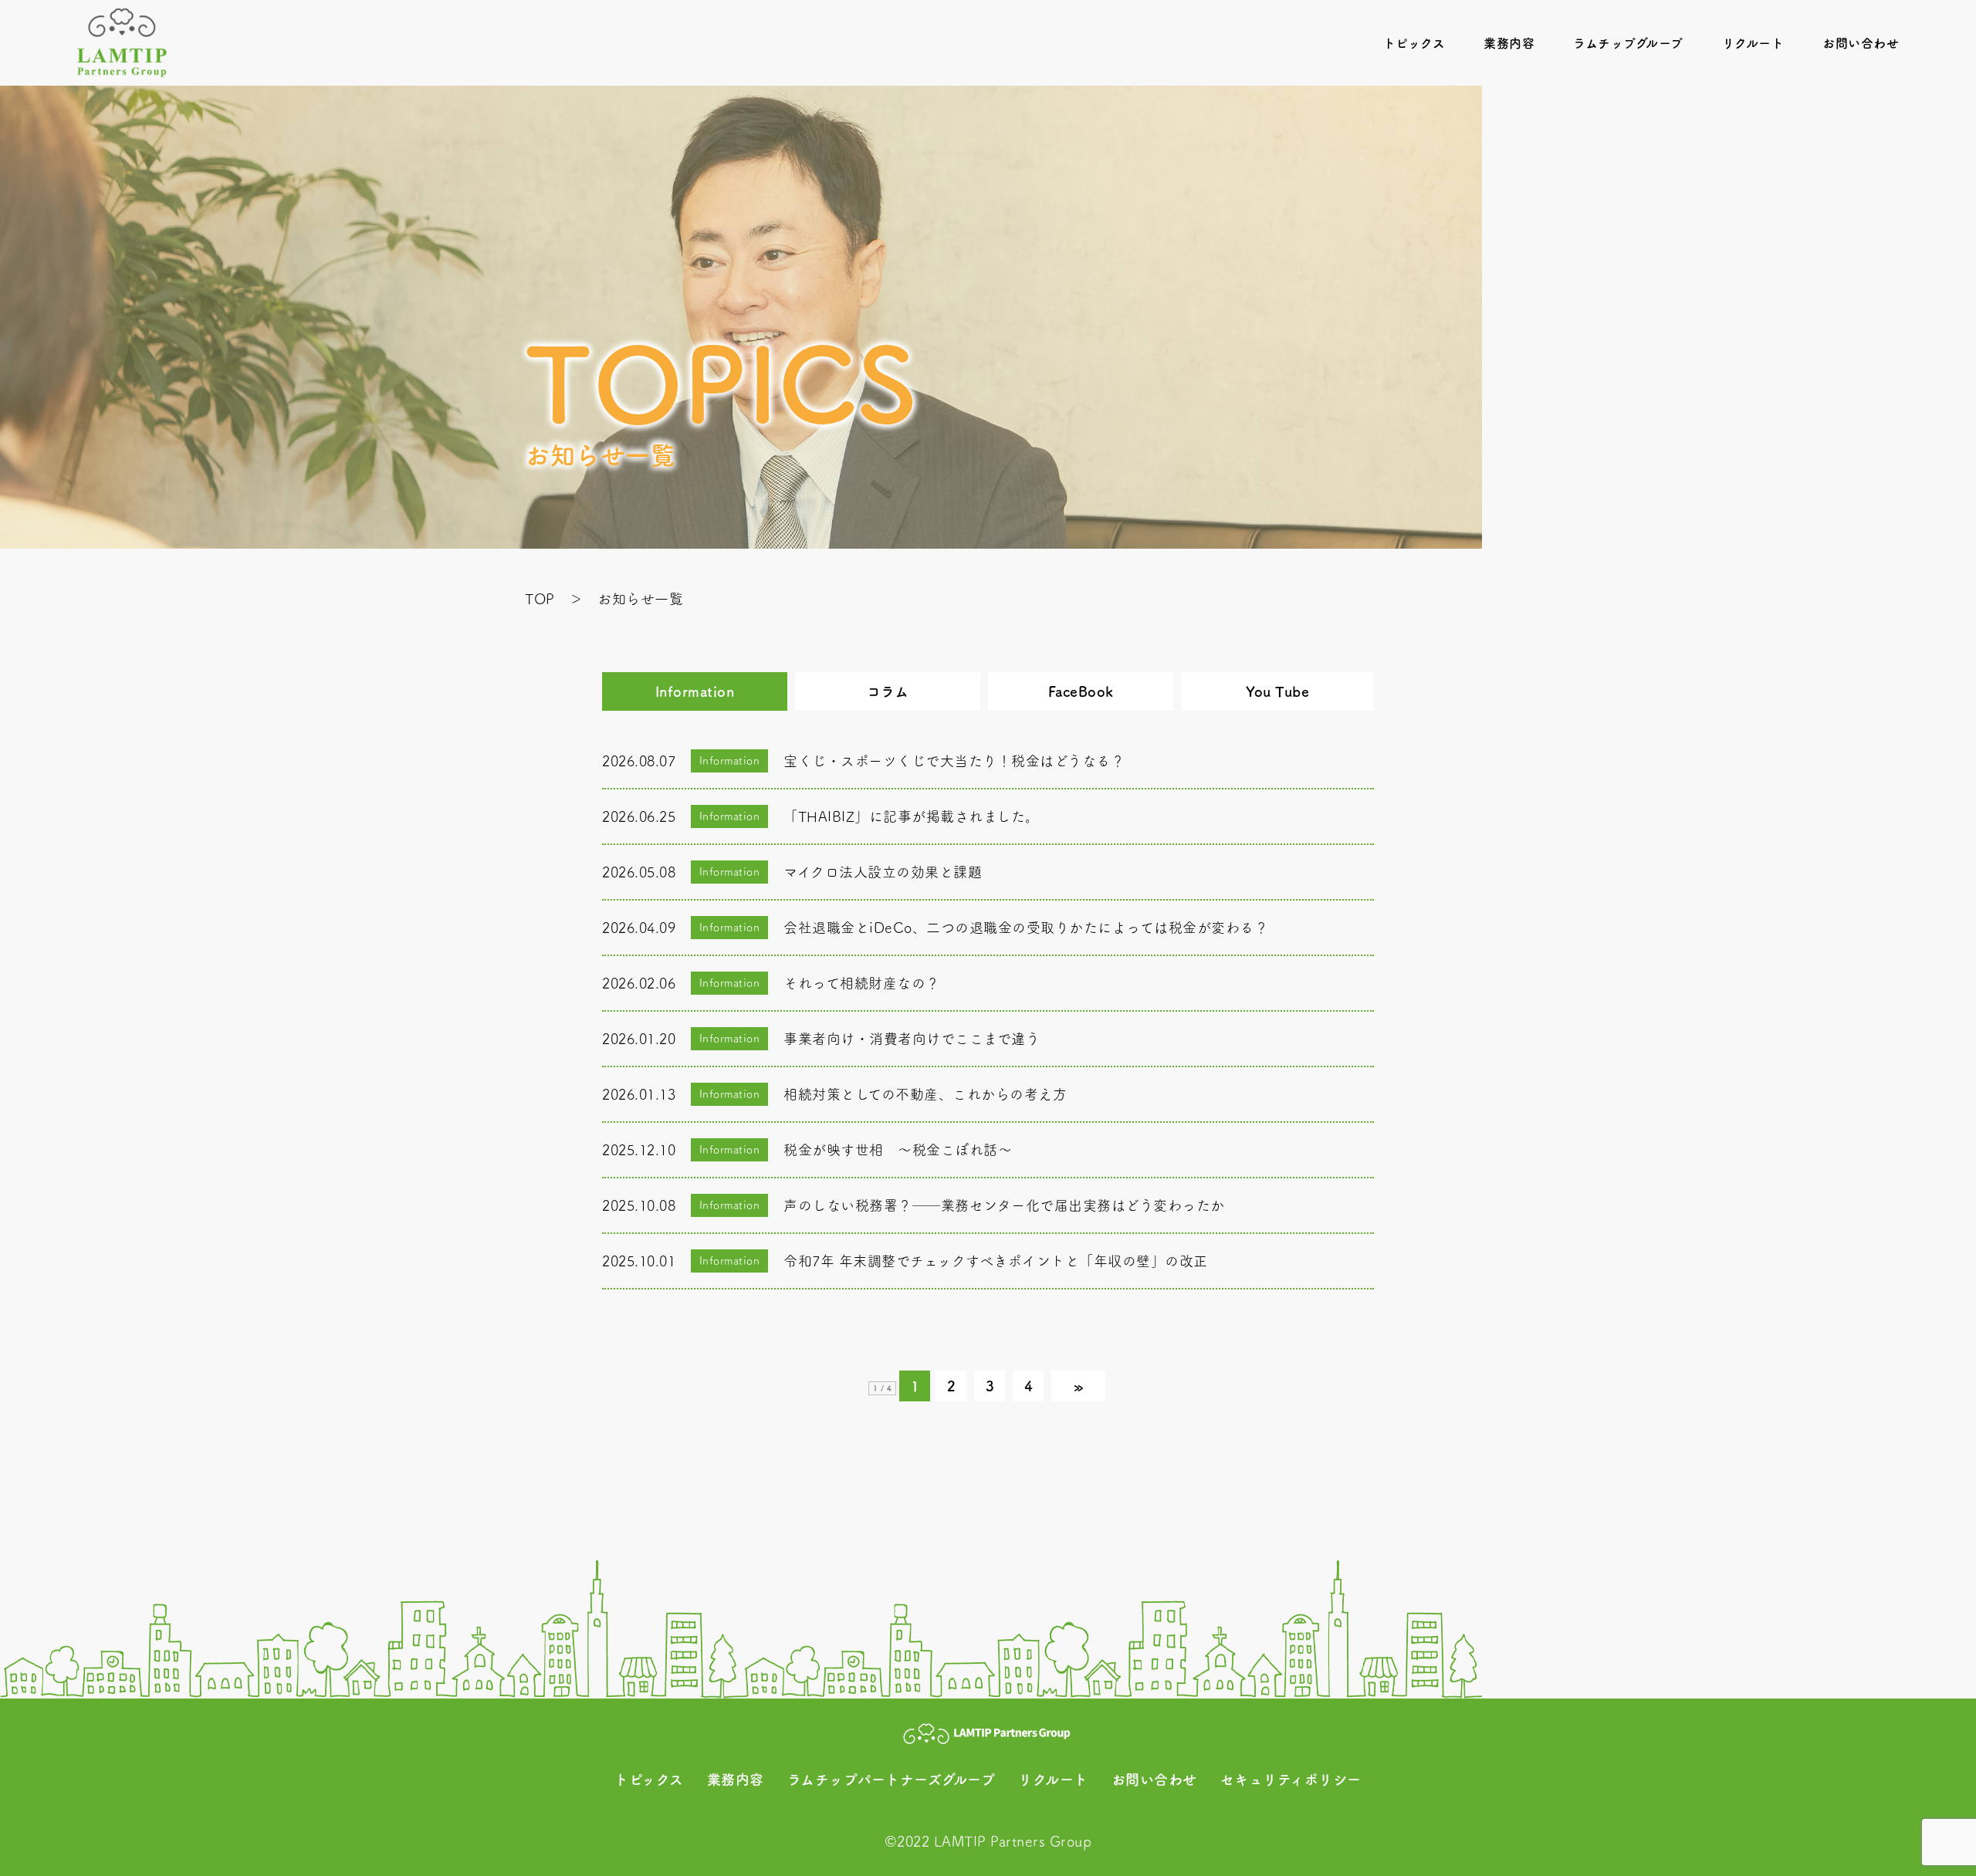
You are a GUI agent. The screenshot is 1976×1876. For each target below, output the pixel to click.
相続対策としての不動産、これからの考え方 (925, 1094)
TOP (540, 599)
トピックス (1414, 43)
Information (695, 691)
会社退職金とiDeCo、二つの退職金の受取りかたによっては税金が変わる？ (1026, 928)
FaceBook (1081, 691)
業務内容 (1509, 43)
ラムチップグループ (1628, 43)
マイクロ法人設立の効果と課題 (883, 872)
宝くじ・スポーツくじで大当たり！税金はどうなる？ (954, 761)
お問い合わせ (1861, 43)
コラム (888, 691)
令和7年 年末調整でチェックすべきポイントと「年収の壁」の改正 (996, 1261)
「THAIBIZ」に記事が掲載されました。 (912, 816)
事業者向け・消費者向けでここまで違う (912, 1039)
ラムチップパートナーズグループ (892, 1780)
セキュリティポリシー (1291, 1780)
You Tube (1277, 691)
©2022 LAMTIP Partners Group (988, 1841)
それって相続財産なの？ (862, 983)
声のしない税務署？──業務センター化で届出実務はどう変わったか (1004, 1205)
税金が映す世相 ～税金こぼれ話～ (898, 1150)
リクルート (1753, 43)
